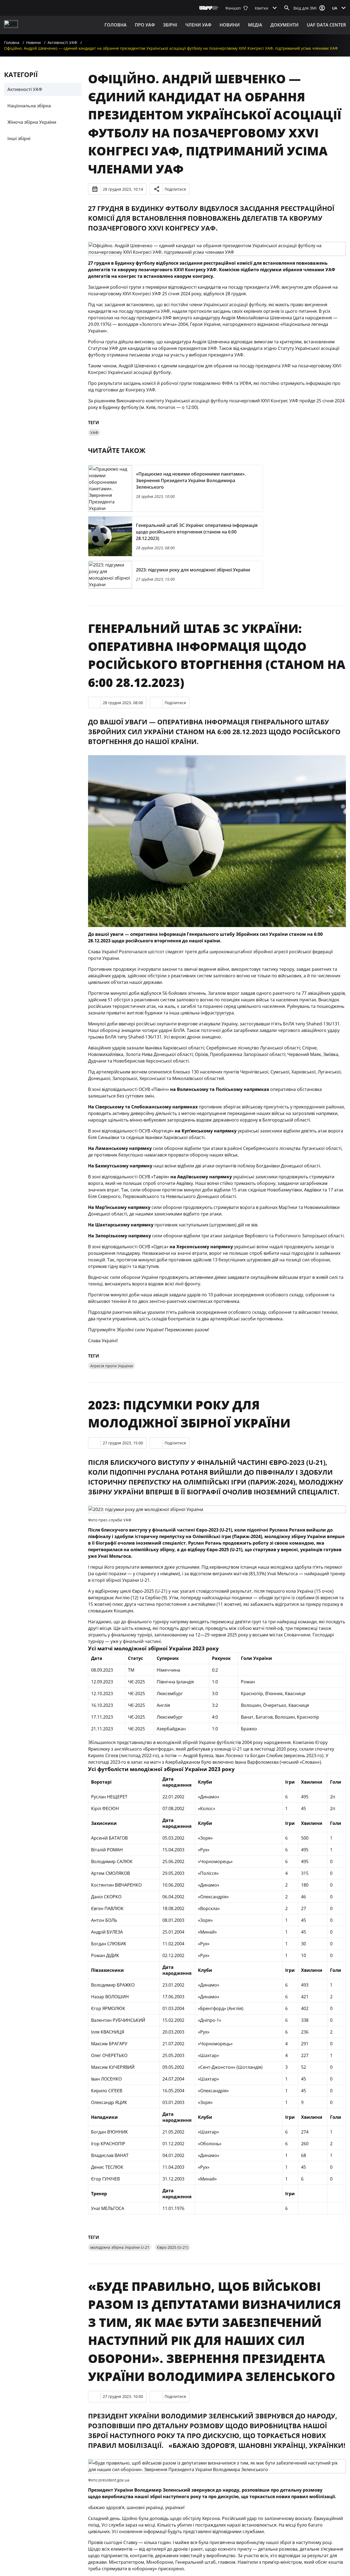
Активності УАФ (62, 42)
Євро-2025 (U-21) (173, 2247)
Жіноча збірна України (32, 122)
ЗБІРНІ (170, 25)
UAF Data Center (326, 25)
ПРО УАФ (145, 25)
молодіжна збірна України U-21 (120, 2247)
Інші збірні (19, 138)
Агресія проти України (112, 1366)
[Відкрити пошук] (287, 8)
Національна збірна (29, 106)
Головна (116, 25)
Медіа (255, 25)
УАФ (94, 433)
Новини (230, 25)
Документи (285, 25)
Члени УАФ (198, 25)
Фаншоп (233, 8)
